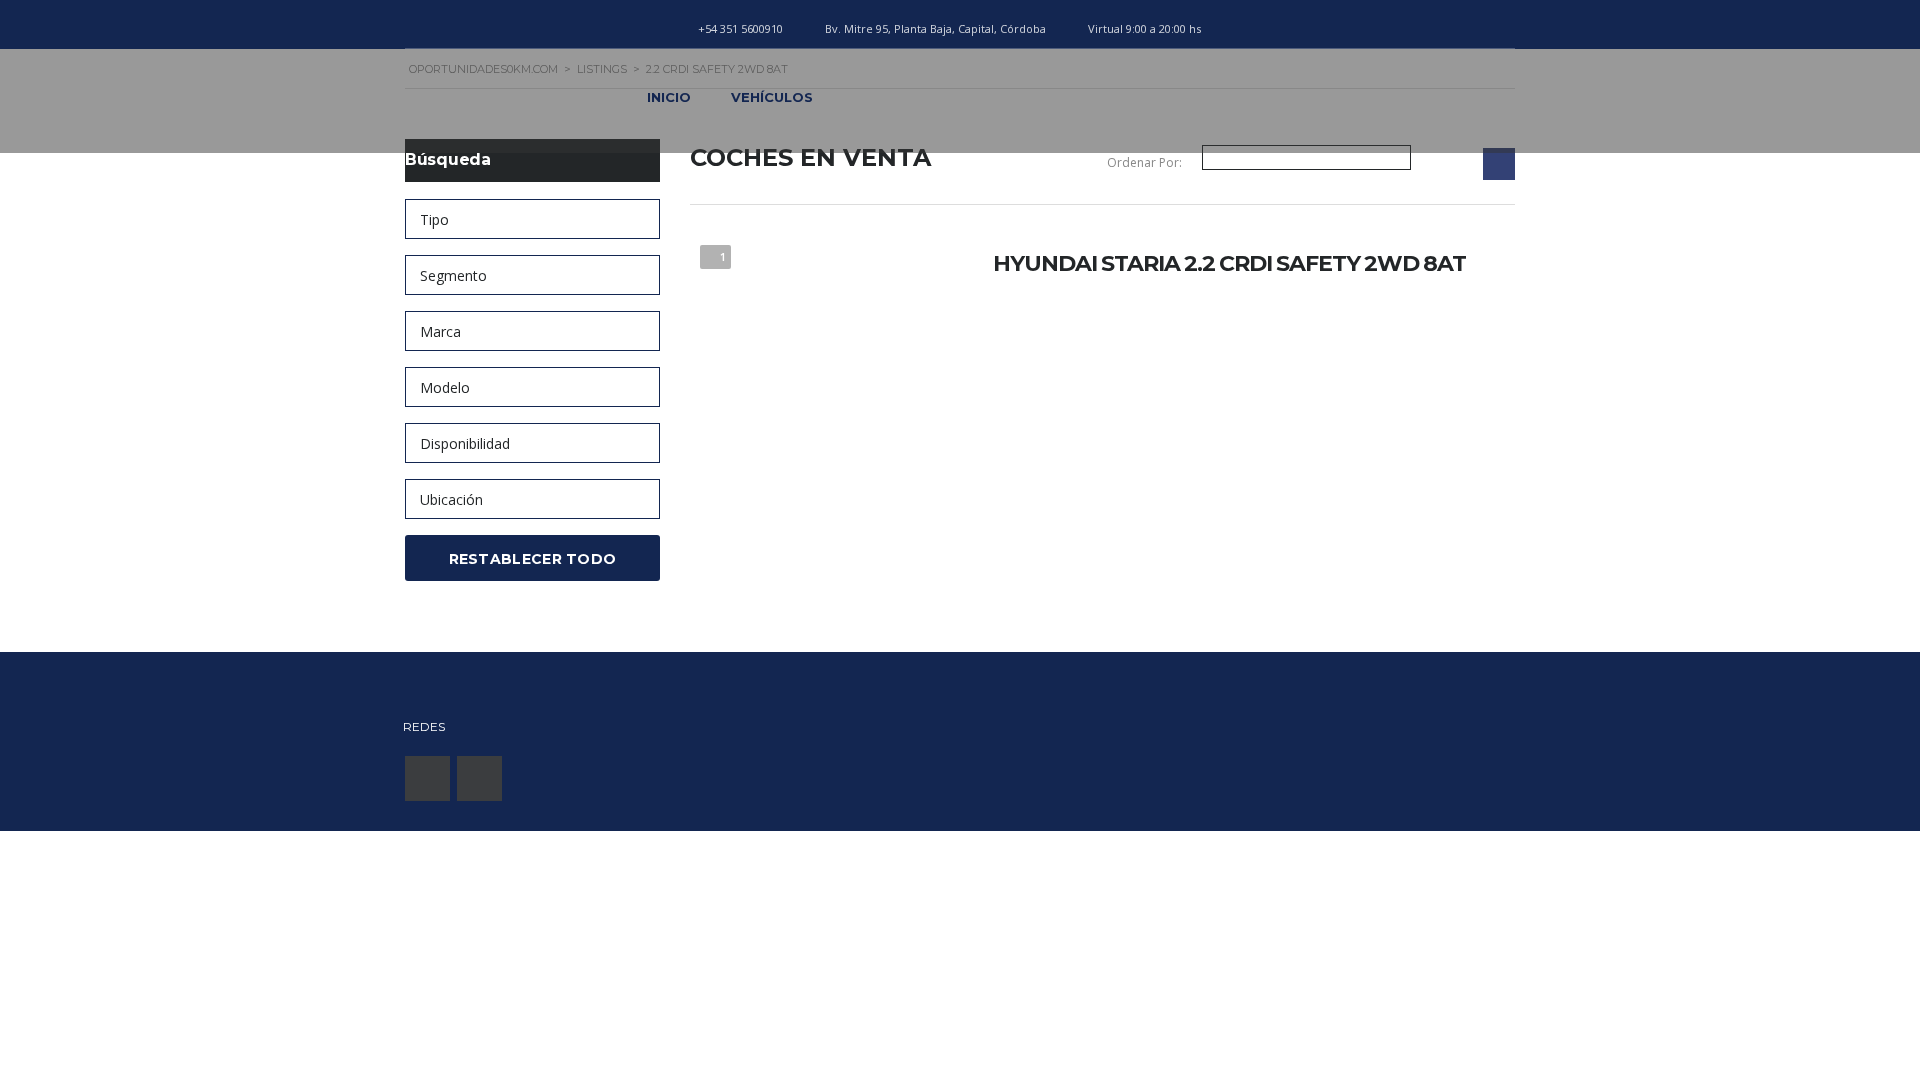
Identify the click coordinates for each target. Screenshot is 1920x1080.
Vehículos (772, 97)
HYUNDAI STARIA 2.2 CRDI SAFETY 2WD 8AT (1229, 264)
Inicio (669, 97)
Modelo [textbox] (445, 387)
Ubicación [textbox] (451, 499)
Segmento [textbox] (453, 275)
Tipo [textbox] (434, 219)
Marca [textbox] (440, 331)
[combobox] (532, 219)
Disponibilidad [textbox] (465, 443)
